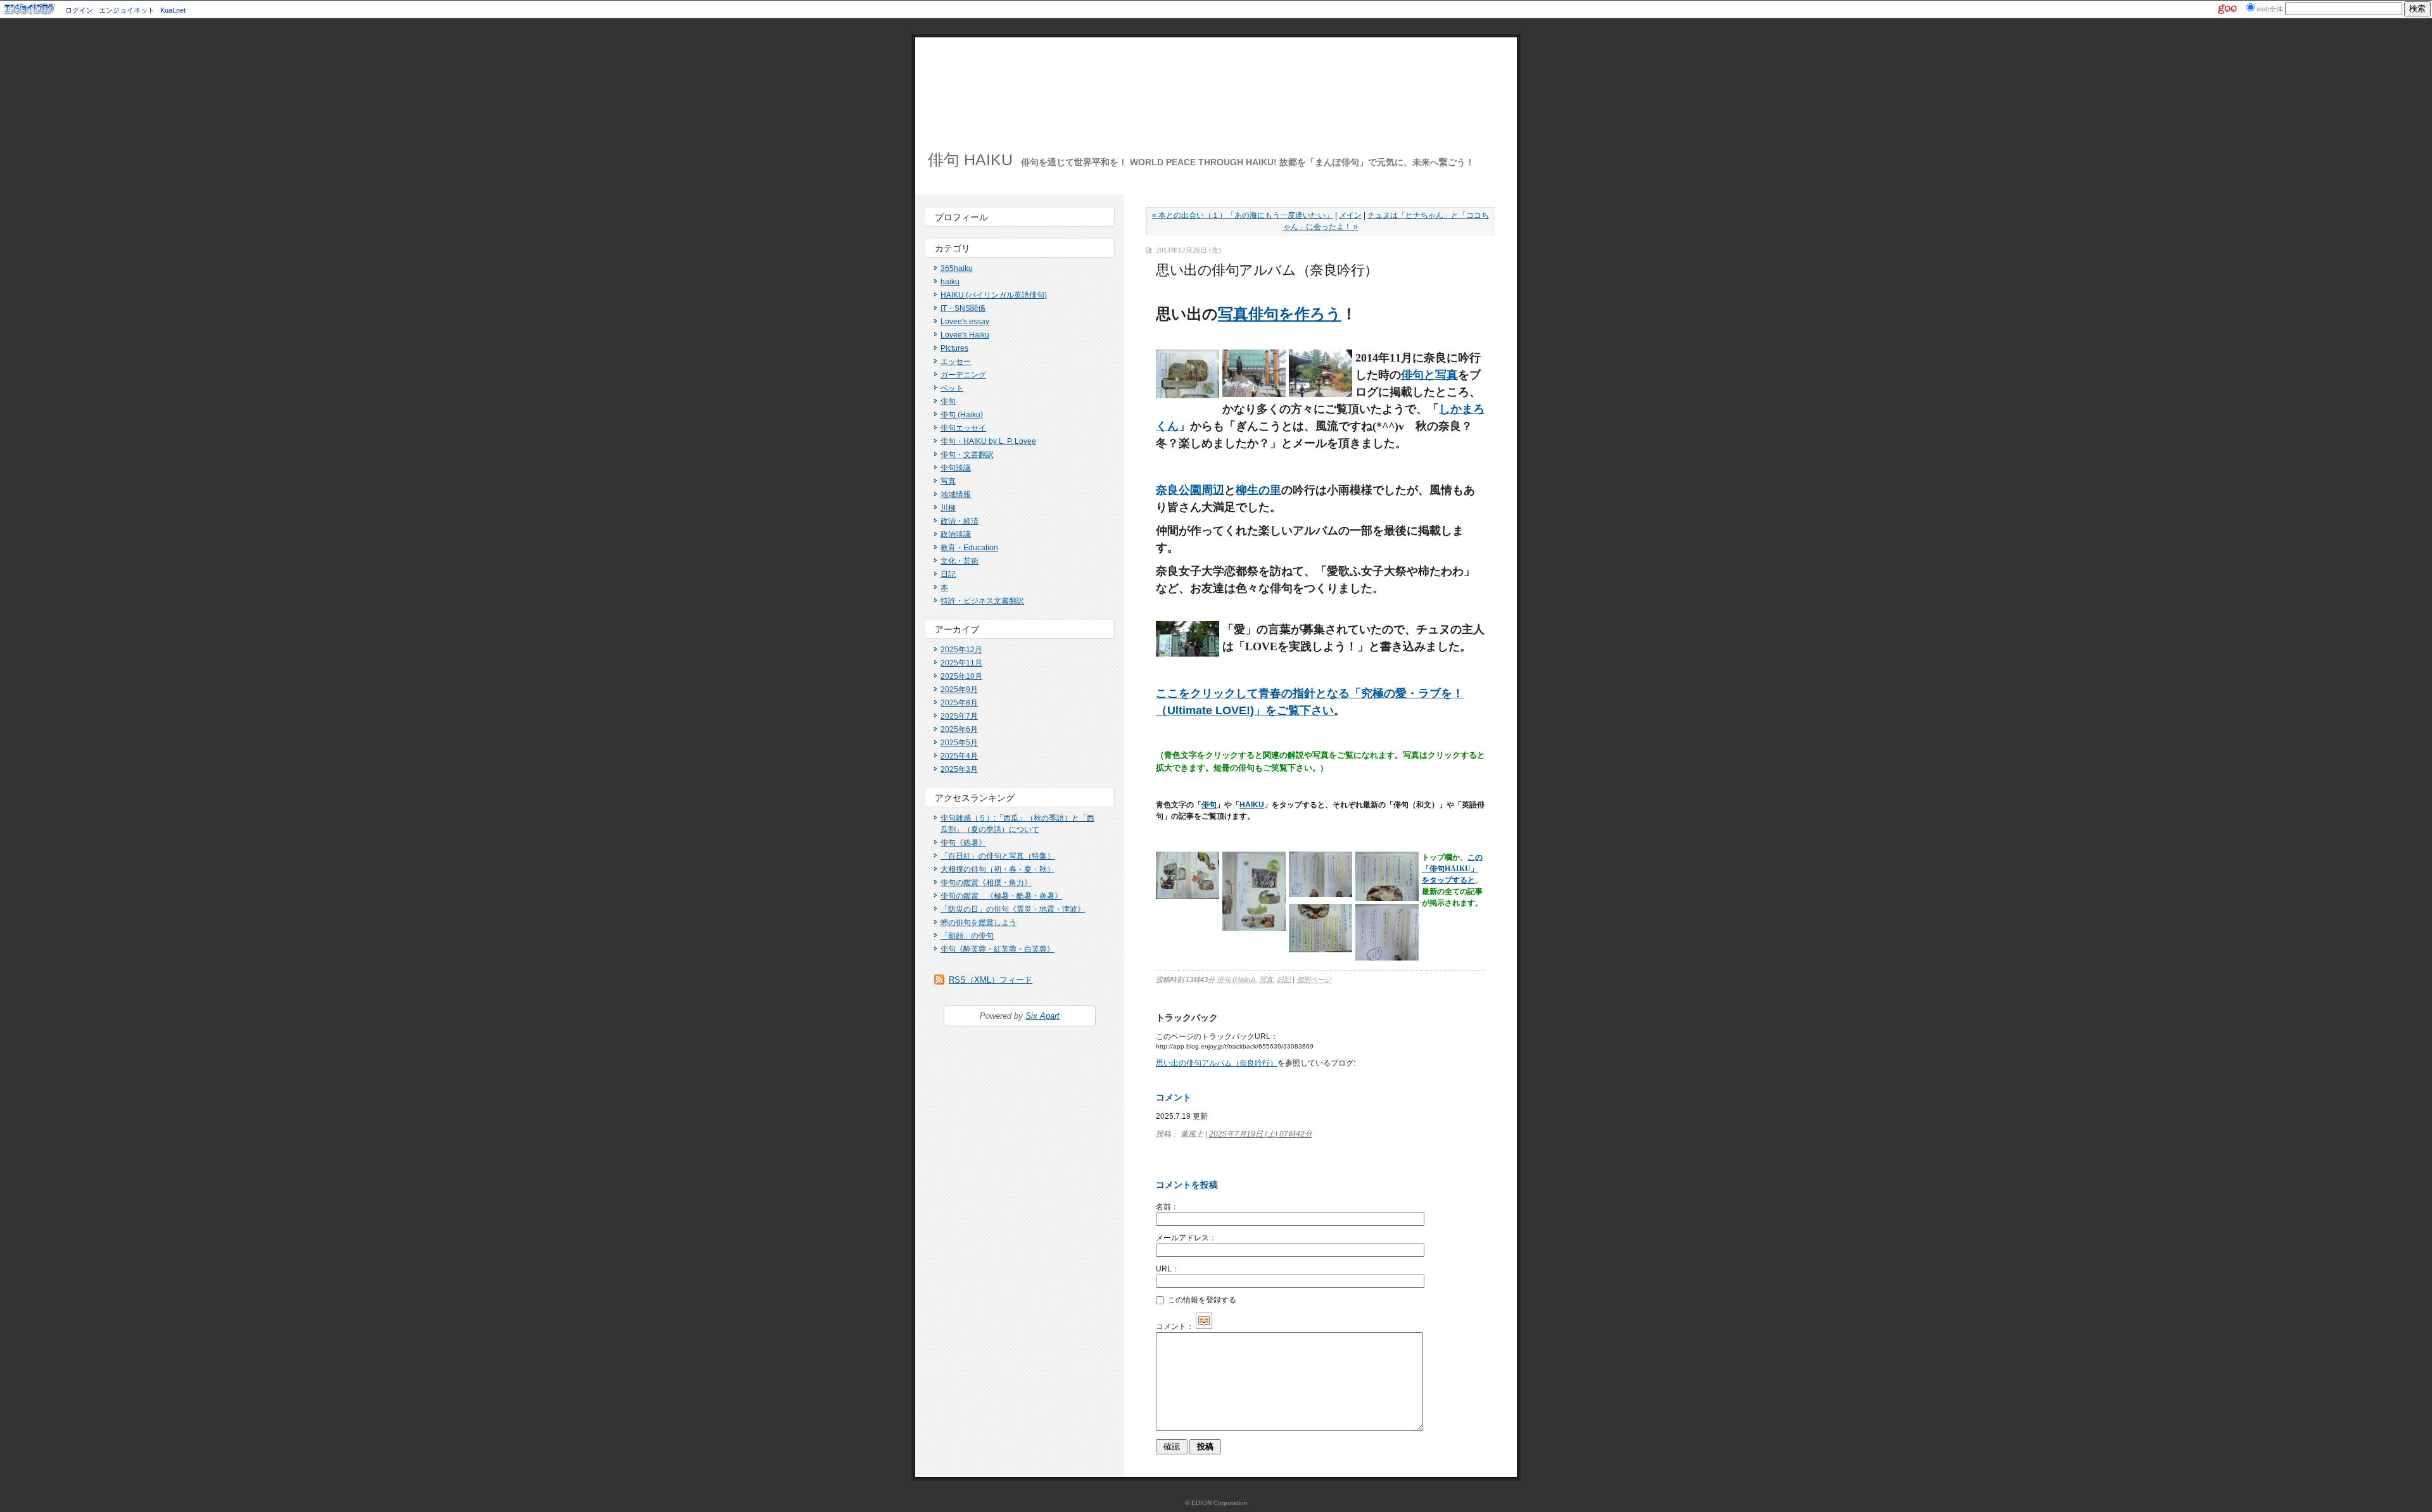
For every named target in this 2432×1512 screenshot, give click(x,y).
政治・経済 (959, 521)
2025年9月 (959, 690)
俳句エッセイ (963, 428)
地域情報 (956, 495)
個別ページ (1314, 980)
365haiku (957, 268)
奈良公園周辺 (1190, 490)
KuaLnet (173, 10)
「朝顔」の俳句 (967, 936)
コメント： (1175, 1326)
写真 (948, 481)
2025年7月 (959, 716)
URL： (1168, 1269)
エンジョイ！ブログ (30, 9)
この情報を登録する (1201, 1300)
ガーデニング (963, 375)
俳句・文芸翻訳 (967, 455)
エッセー (956, 362)
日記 (948, 574)
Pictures (954, 348)
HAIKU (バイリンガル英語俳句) (994, 295)
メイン (1350, 215)
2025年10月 (961, 676)
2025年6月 (959, 729)
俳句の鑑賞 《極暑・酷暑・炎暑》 (1001, 896)
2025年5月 (959, 743)
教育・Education (969, 548)
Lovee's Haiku (965, 335)
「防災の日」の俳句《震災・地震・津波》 (1013, 909)
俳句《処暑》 (963, 843)
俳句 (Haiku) (962, 415)
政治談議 (956, 534)
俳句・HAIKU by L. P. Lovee (988, 441)
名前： (1167, 1207)
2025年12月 (961, 650)
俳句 (948, 401)
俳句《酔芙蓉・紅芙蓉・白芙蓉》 (997, 949)
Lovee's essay (965, 322)
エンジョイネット (127, 10)
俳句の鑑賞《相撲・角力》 (986, 883)
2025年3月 (959, 769)
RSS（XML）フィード (991, 980)
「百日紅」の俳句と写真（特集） (997, 856)
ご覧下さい (1305, 710)
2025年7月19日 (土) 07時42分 (1261, 1134)
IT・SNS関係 (963, 308)
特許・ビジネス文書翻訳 (982, 601)
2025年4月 (959, 756)
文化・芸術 (959, 561)
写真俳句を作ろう (1280, 314)
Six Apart (1042, 1016)
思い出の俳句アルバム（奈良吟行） (1217, 1063)
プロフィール (961, 217)
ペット (952, 388)
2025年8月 (959, 703)
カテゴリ (953, 248)
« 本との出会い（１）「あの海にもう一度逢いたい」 (1243, 215)
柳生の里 (1258, 490)
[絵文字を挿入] (1204, 1326)
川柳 (948, 508)
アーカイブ (957, 629)
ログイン (79, 10)
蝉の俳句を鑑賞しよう (978, 923)
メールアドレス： (1186, 1238)
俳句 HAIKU (970, 160)
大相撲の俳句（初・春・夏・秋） (997, 869)
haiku (950, 282)
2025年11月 (961, 663)
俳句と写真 (1429, 375)
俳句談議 (956, 468)
